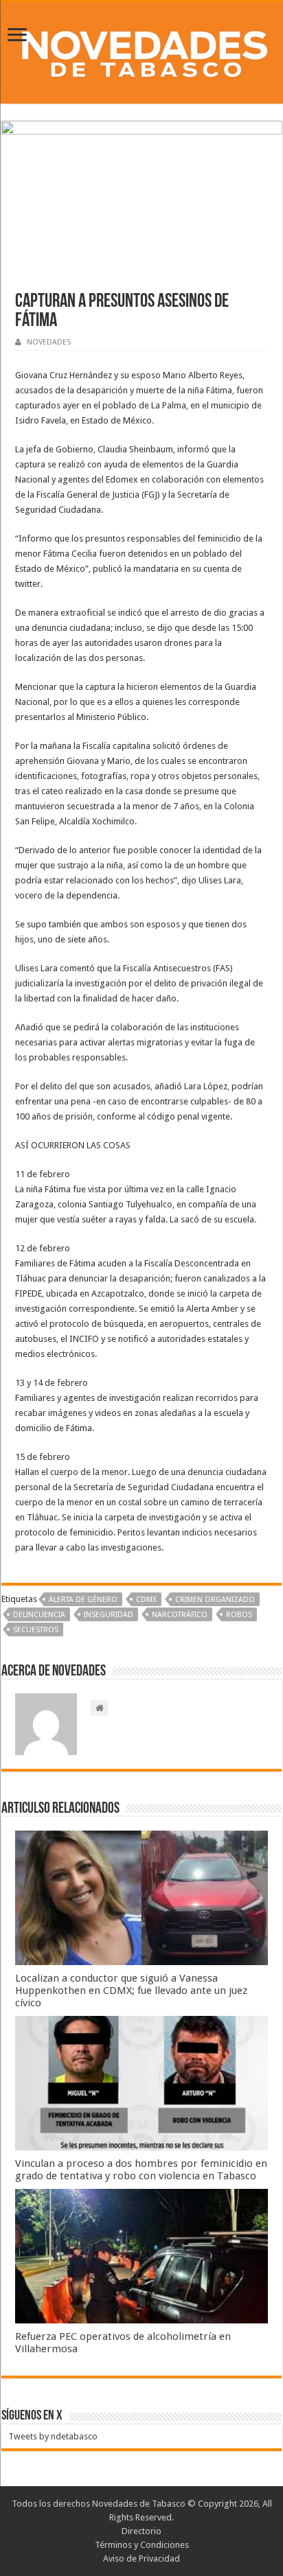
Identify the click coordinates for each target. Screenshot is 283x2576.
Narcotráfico (180, 1615)
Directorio (141, 2531)
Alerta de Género (83, 1600)
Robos (239, 1615)
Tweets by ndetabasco (53, 2436)
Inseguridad (109, 1615)
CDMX (146, 1600)
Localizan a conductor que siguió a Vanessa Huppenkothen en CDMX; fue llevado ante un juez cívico (131, 1991)
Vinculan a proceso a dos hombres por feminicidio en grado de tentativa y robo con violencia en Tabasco (141, 2170)
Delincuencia (39, 1615)
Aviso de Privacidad (141, 2558)
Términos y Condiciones (142, 2545)
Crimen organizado (215, 1600)
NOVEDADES (49, 342)
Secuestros (36, 1630)
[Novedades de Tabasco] (141, 50)
